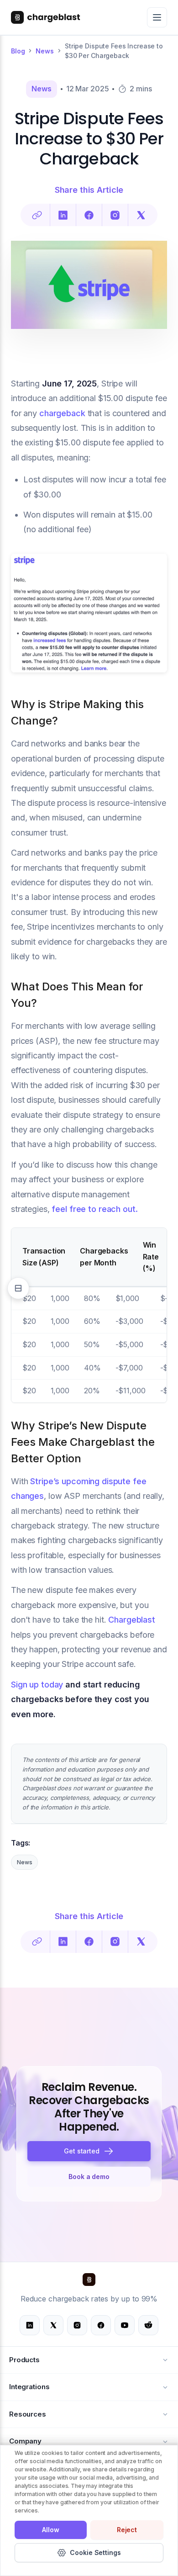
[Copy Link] (37, 215)
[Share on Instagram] (115, 215)
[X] (53, 2325)
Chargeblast (132, 1620)
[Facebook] (89, 215)
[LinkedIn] (63, 215)
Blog (18, 51)
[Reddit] (148, 2325)
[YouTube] (125, 2325)
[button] (89, 2151)
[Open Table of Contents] (18, 1288)
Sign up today (37, 1685)
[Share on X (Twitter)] (141, 215)
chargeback (62, 413)
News (44, 51)
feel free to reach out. (94, 1209)
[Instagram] (77, 2325)
